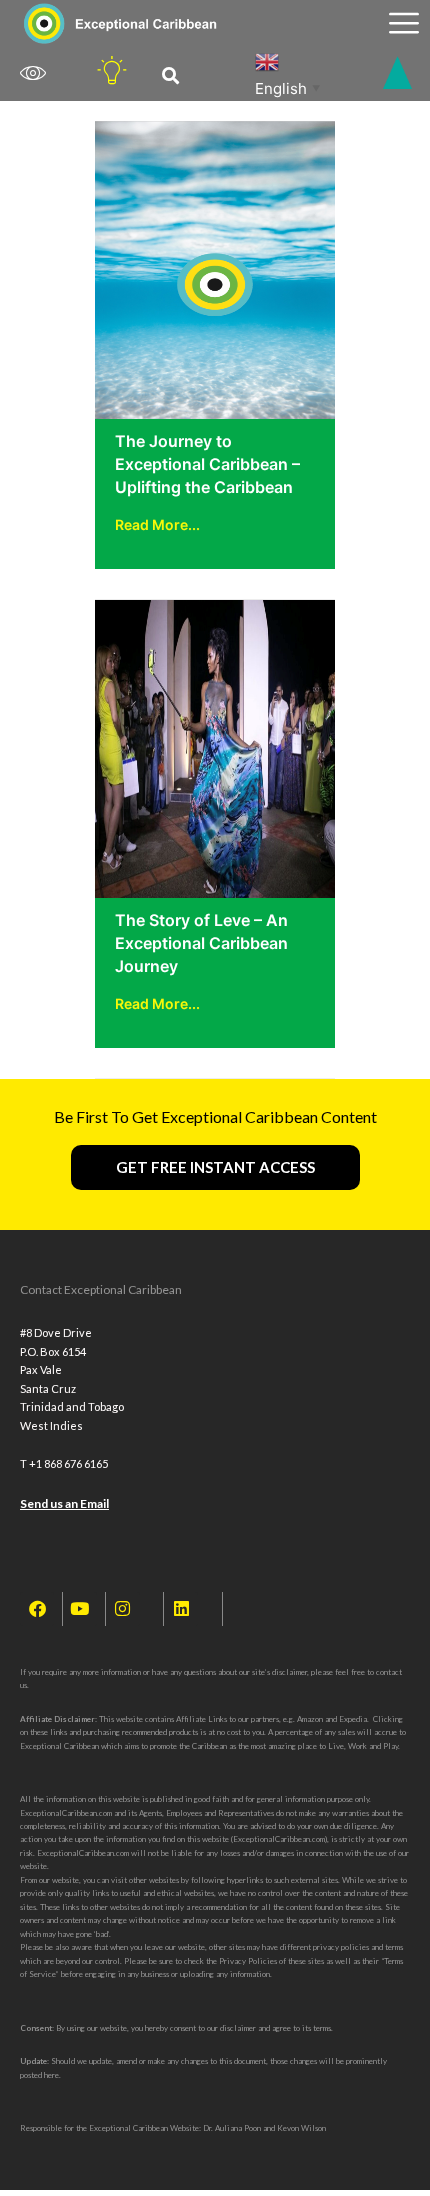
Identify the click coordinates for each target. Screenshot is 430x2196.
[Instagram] (123, 1609)
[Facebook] (37, 1609)
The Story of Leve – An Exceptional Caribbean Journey (201, 943)
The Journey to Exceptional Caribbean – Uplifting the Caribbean (207, 464)
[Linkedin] (181, 1609)
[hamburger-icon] (403, 23)
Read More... (157, 524)
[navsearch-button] (170, 76)
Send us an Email (64, 1503)
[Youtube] (80, 1609)
